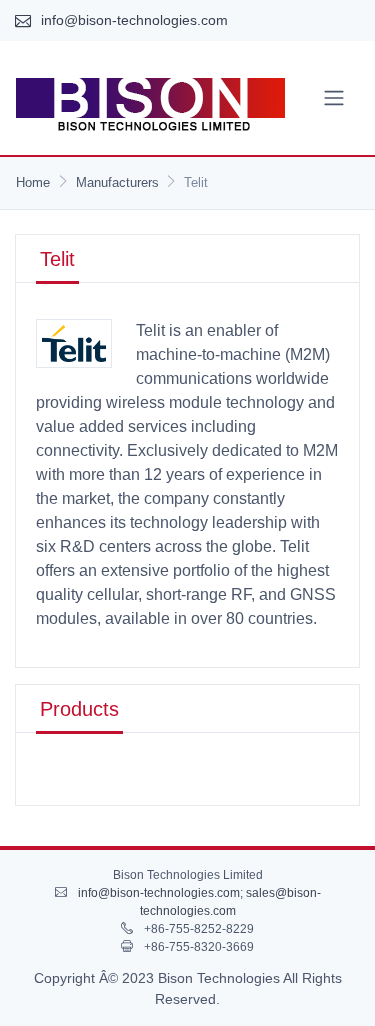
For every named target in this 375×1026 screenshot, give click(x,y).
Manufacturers (117, 182)
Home (33, 182)
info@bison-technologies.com (134, 20)
